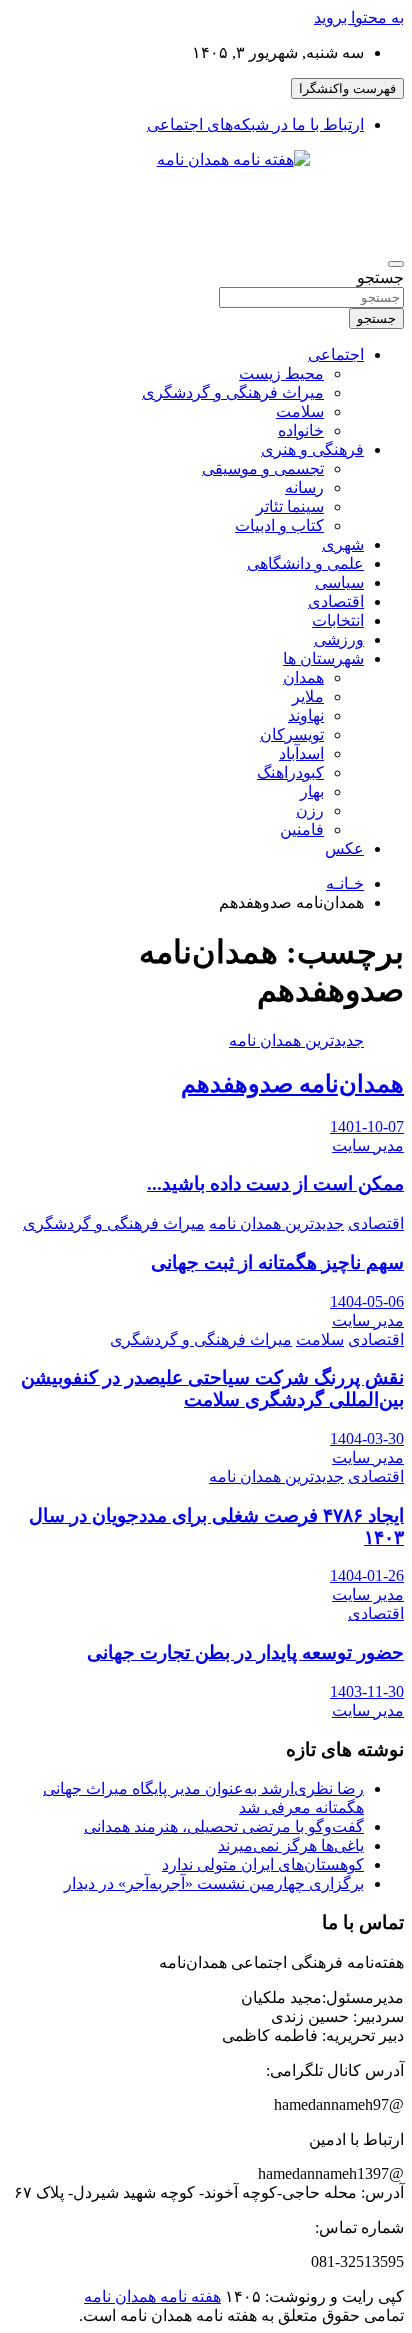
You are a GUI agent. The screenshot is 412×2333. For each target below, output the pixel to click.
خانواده (301, 430)
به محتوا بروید (359, 17)
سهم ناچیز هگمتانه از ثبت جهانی (277, 1262)
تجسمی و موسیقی (263, 468)
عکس (344, 848)
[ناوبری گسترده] (396, 264)
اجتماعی (336, 354)
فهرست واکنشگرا (347, 88)
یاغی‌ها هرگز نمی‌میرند (291, 1845)
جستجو (380, 277)
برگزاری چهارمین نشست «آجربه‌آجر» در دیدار (214, 1883)
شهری (343, 544)
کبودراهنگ (290, 772)
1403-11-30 (367, 1691)
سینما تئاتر (290, 506)
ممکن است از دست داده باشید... (275, 1183)
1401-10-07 (367, 1126)
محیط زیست (281, 373)
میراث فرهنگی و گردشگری (233, 392)
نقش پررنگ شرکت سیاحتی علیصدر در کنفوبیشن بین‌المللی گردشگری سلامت (212, 1388)
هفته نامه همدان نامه (152, 2296)
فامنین (302, 829)
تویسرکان (292, 734)
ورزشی (339, 639)
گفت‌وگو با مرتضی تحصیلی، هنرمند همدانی (224, 1826)
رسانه (304, 487)
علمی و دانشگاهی (305, 563)
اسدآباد (301, 753)
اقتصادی (336, 601)
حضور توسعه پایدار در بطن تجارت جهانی (245, 1652)
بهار (312, 791)
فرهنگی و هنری (312, 449)
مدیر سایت (368, 1145)
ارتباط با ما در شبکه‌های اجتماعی (255, 124)
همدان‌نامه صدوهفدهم (292, 1084)
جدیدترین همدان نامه (296, 1040)
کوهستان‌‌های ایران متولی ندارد (263, 1864)
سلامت (300, 411)
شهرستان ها (323, 658)
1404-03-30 (367, 1438)
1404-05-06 (367, 1301)
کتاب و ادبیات (279, 525)
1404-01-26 (367, 1575)
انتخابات (338, 620)
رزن (310, 810)
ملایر (308, 696)
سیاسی (339, 582)
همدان (303, 677)
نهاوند (306, 715)
